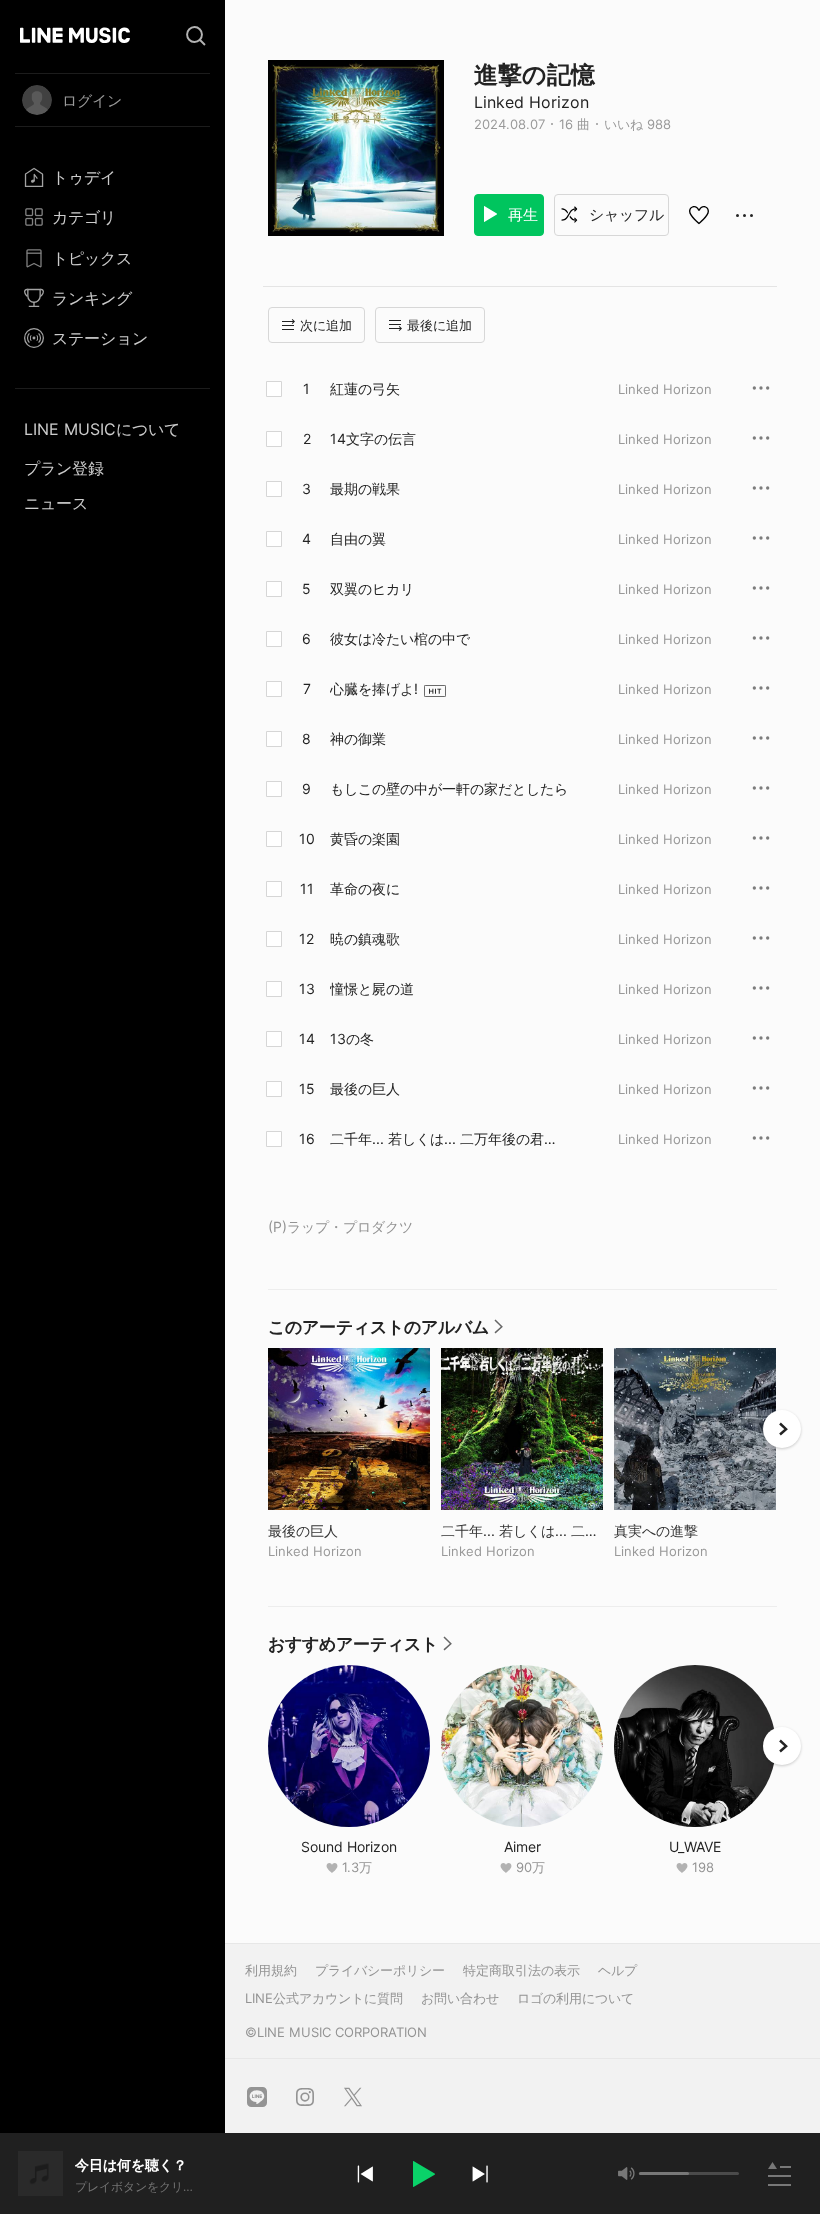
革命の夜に (365, 888)
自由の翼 (358, 538)
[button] (422, 2174)
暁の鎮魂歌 (365, 938)
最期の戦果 (365, 488)
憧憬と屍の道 (372, 988)
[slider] (664, 2173)
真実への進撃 (695, 1530)
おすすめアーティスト (361, 1649)
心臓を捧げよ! (374, 688)
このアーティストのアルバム (386, 1332)
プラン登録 (64, 468)
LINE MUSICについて (102, 429)
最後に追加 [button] (439, 325)
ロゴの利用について (575, 1998)
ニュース (56, 503)
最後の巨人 (365, 1088)
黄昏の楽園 (365, 838)
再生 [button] (521, 214)
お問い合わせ (460, 1998)
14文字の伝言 (373, 438)
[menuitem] (112, 177)
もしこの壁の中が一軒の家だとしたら (449, 788)
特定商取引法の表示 (521, 1970)
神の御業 (358, 738)
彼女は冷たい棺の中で (400, 638)
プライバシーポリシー (380, 1970)
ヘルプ (617, 1970)
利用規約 (271, 1970)
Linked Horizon (531, 102)
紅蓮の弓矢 (365, 388)
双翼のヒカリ (372, 588)
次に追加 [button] (326, 325)
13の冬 (352, 1038)
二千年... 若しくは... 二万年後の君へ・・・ (437, 1139)
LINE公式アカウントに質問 (324, 1998)
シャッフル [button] (624, 214)
